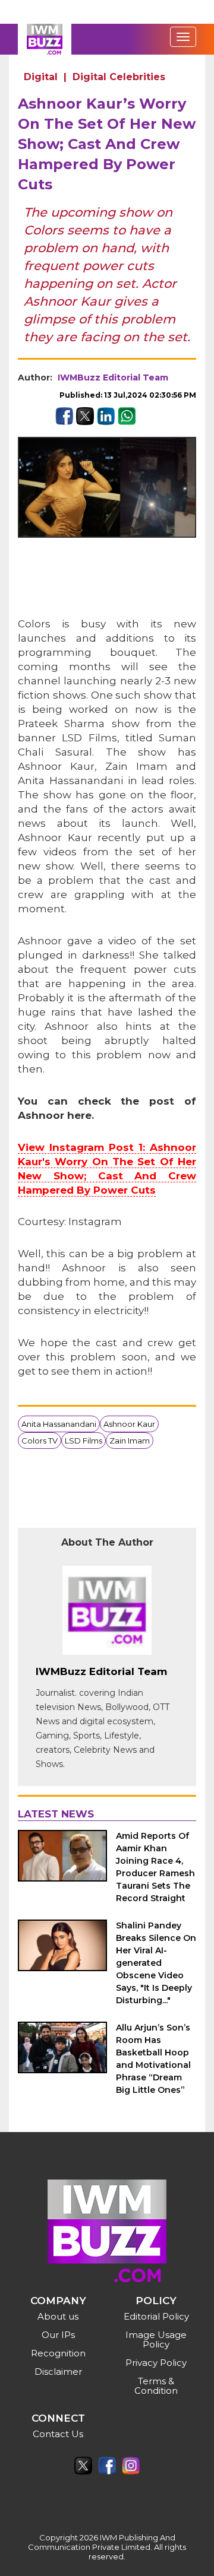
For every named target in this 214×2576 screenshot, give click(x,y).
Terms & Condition (156, 2386)
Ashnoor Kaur (129, 1424)
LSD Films (84, 1441)
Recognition (58, 2353)
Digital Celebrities (119, 77)
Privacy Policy (156, 2363)
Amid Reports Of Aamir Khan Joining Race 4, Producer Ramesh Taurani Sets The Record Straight (155, 1867)
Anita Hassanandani (59, 1424)
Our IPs (58, 2335)
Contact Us (58, 2434)
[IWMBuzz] (45, 39)
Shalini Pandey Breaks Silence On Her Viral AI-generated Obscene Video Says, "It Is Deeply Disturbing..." (156, 1963)
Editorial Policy (156, 2316)
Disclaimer (58, 2372)
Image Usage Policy (156, 2339)
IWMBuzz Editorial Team (113, 377)
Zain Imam (130, 1441)
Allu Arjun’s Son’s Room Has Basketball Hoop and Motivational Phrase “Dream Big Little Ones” (153, 2059)
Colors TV (40, 1441)
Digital (41, 77)
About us (58, 2316)
